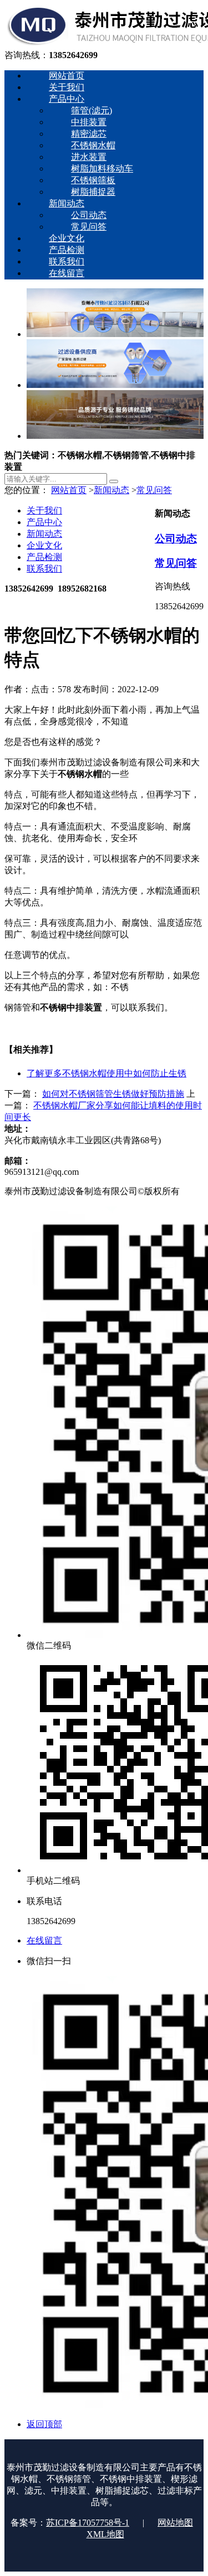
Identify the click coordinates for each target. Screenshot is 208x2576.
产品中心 (44, 522)
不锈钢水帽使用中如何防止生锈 (106, 1073)
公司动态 (176, 539)
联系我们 (44, 569)
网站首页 (69, 490)
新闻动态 (111, 490)
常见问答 (154, 490)
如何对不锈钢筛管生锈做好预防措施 (113, 1094)
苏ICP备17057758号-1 (88, 2523)
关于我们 (44, 510)
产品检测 (44, 557)
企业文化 (44, 545)
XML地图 (105, 2534)
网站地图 (175, 2523)
